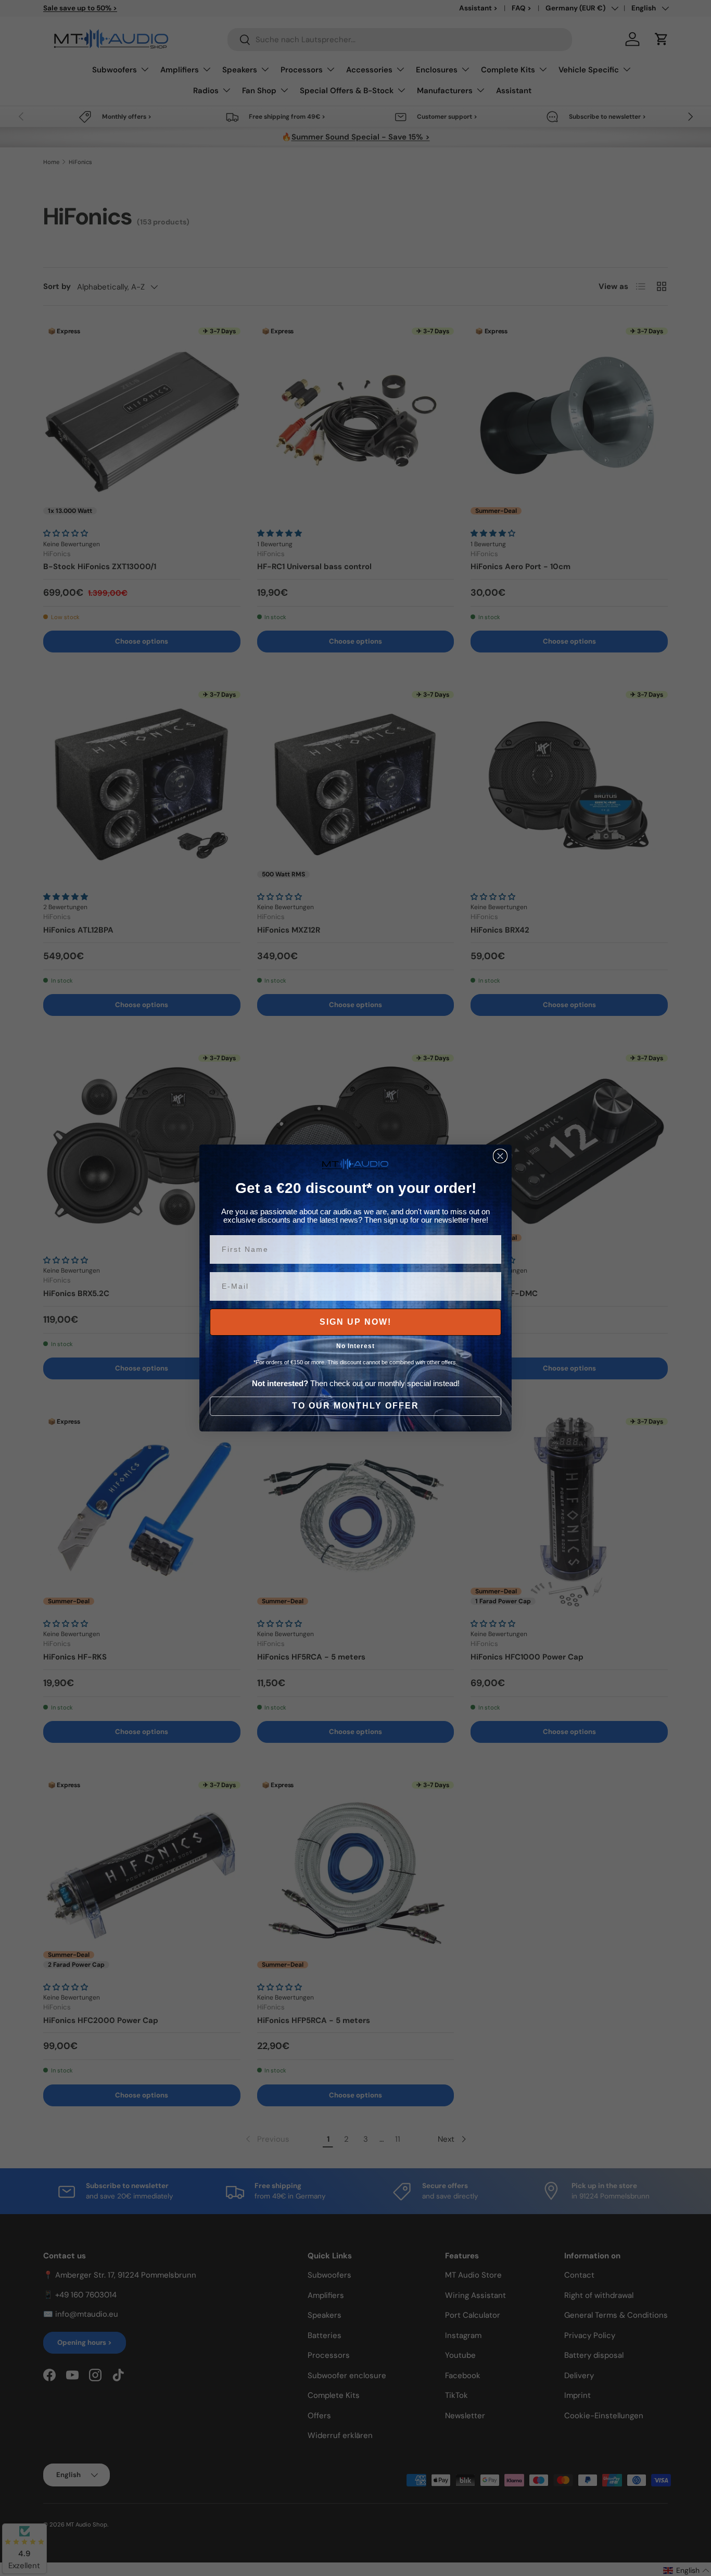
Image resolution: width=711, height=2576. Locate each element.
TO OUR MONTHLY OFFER (355, 1406)
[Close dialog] (500, 1156)
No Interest (355, 1346)
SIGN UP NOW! (355, 1322)
